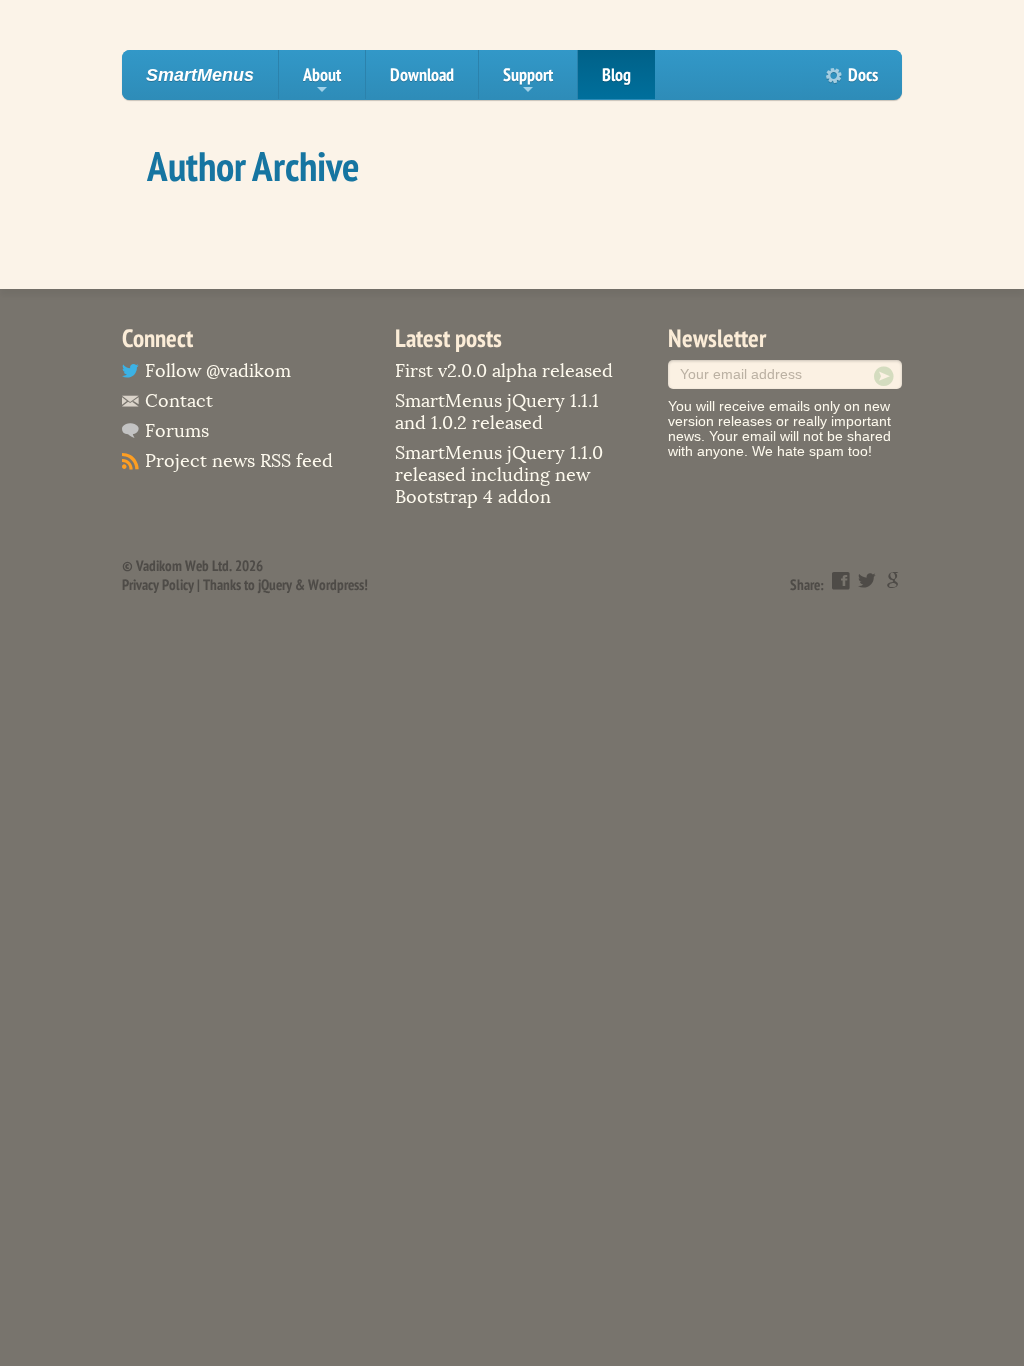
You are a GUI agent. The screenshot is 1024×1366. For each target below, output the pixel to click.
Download (422, 74)
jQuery (275, 584)
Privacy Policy (158, 584)
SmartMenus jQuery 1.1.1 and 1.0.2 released (497, 412)
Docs (863, 74)
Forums (177, 431)
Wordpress (336, 584)
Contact (179, 401)
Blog (616, 74)
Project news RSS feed (239, 461)
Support (528, 81)
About (322, 81)
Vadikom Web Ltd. (184, 565)
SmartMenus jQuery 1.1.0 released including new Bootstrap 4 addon (499, 475)
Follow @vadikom (218, 371)
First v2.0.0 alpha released (504, 371)
